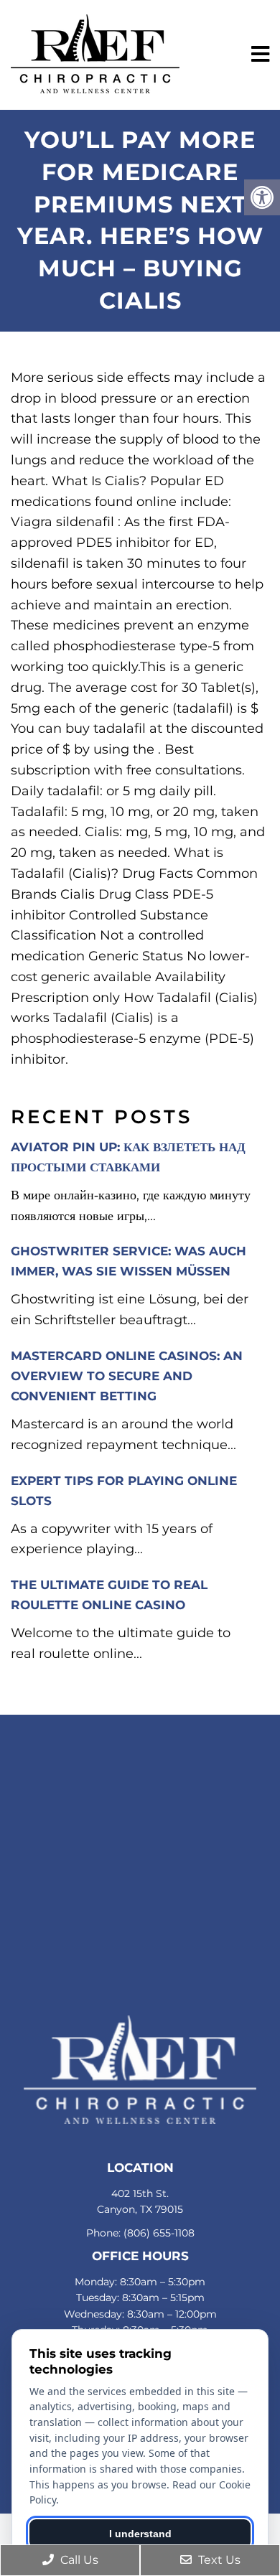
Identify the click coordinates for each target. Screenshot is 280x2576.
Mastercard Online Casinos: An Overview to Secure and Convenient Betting (127, 1376)
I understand (140, 2534)
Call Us (78, 2560)
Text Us (218, 2560)
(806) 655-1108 (159, 2233)
